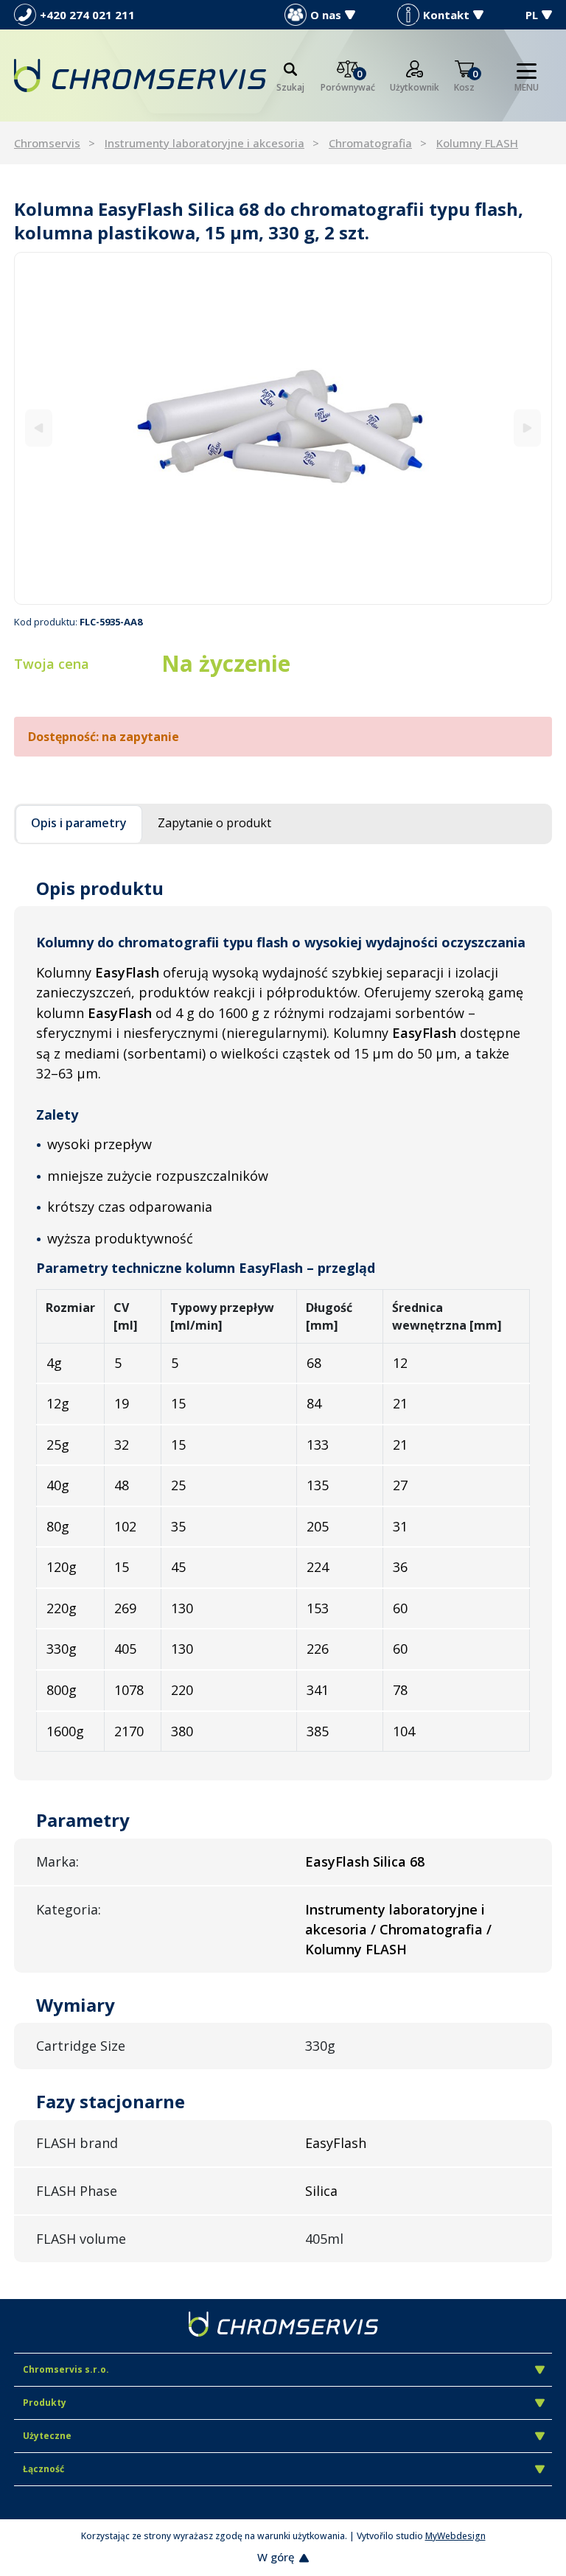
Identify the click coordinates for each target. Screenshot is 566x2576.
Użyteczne (47, 2436)
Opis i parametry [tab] (79, 823)
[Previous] (39, 428)
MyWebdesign (455, 2536)
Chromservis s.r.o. (66, 2369)
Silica (321, 2191)
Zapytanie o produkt (214, 823)
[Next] (527, 428)
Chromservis (47, 143)
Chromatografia (370, 143)
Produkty (45, 2403)
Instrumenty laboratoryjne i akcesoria (205, 143)
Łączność (43, 2469)
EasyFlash (336, 2143)
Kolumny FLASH (477, 143)
